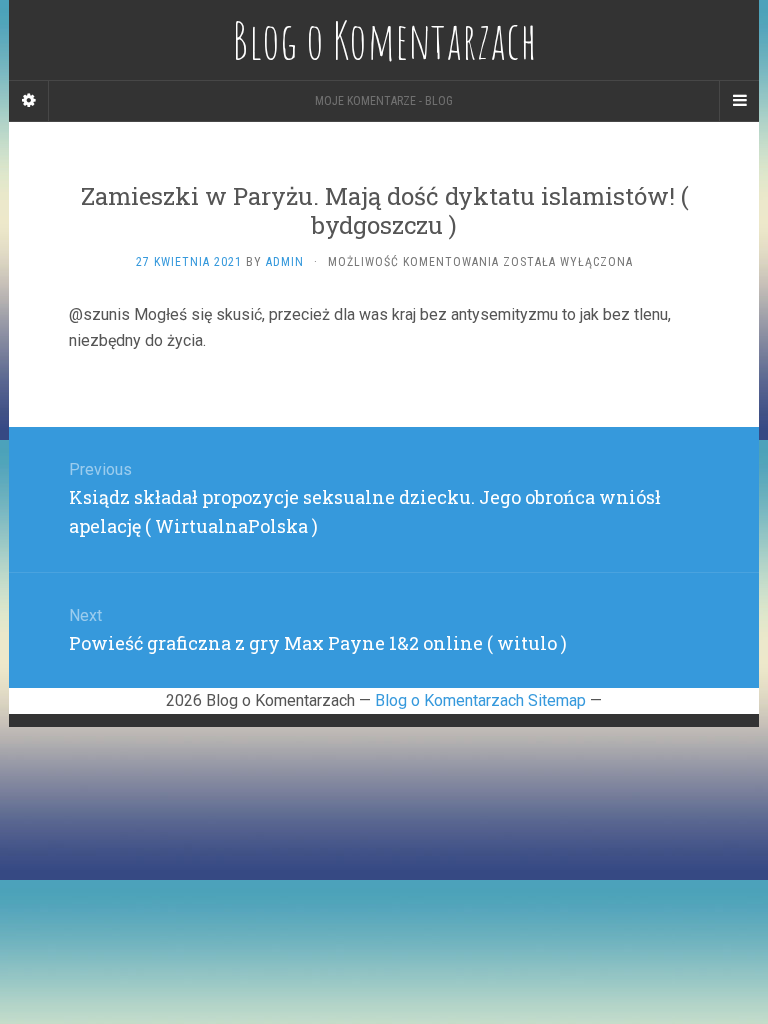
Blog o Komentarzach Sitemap (480, 700)
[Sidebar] (29, 101)
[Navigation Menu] (739, 101)
